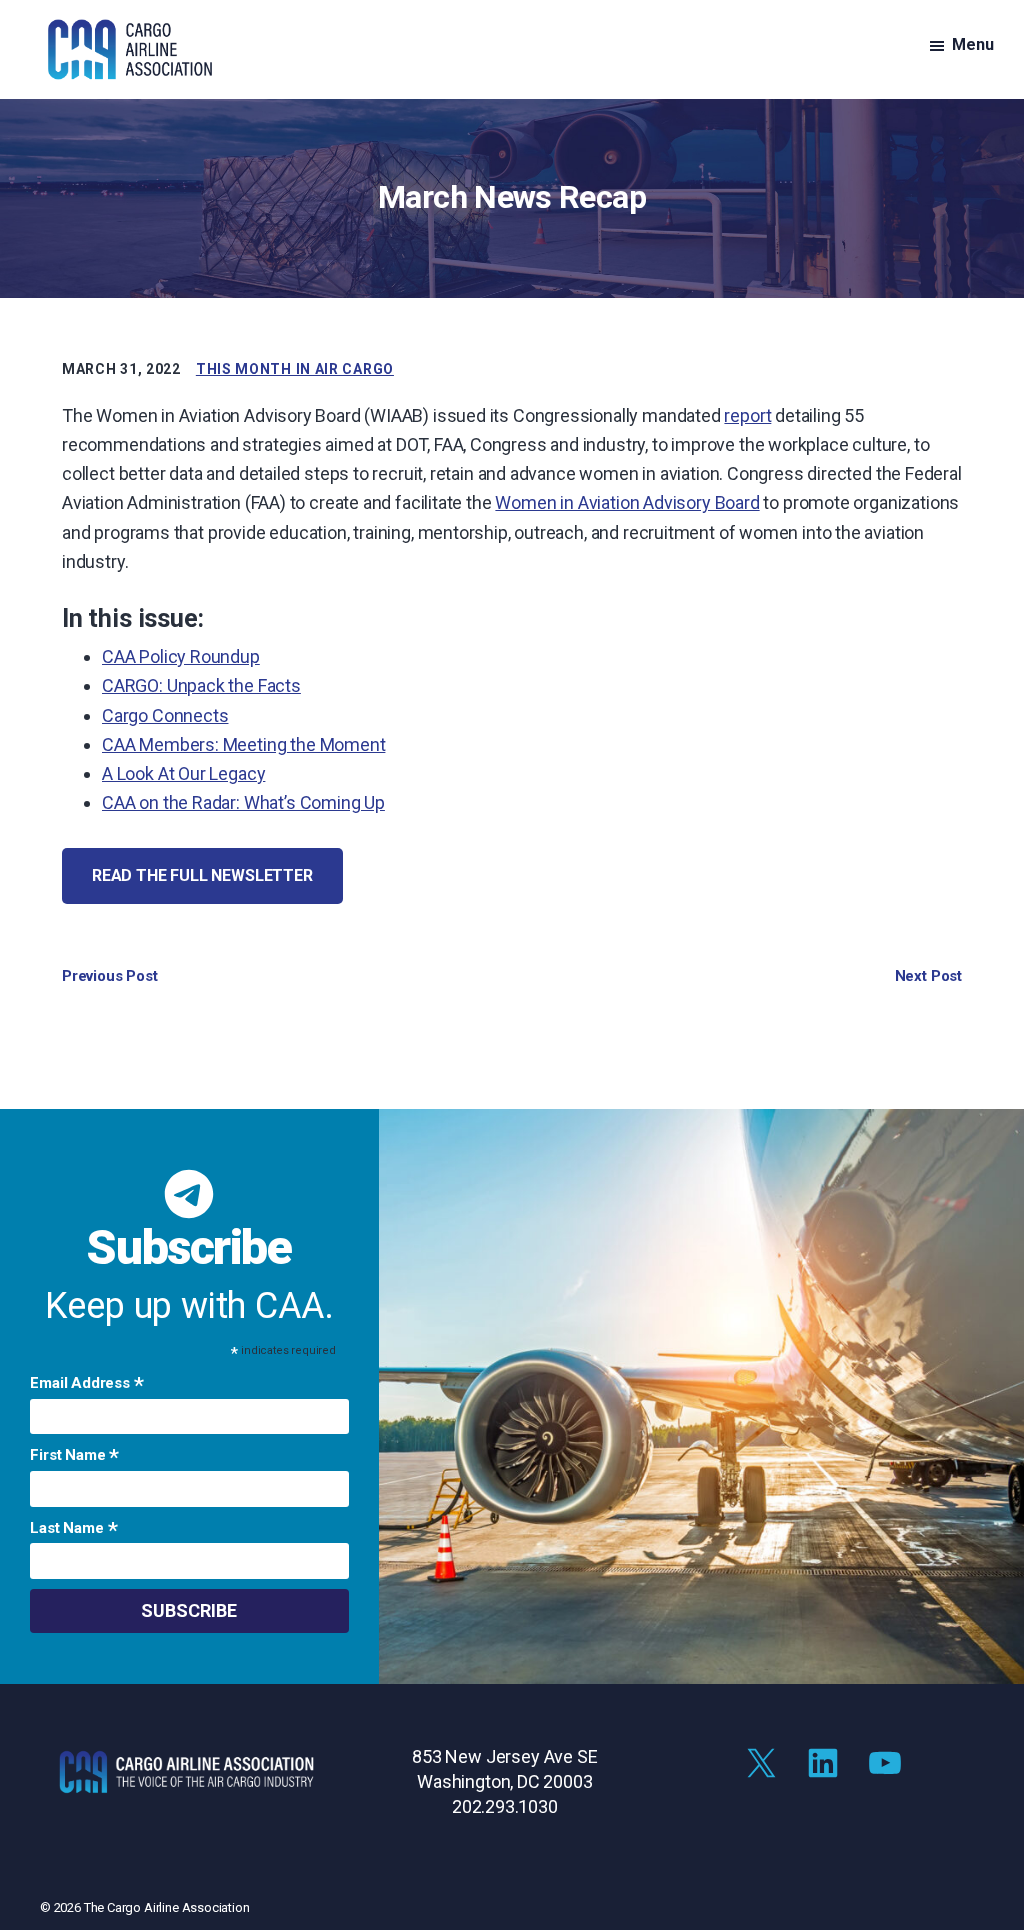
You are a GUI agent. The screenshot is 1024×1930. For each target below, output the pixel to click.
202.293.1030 (505, 1806)
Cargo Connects (165, 715)
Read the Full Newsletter (202, 875)
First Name (74, 1457)
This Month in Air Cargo (295, 369)
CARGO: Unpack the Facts (201, 685)
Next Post (928, 976)
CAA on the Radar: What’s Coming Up (243, 802)
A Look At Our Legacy (183, 773)
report (747, 415)
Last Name (73, 1530)
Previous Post (110, 976)
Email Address (86, 1385)
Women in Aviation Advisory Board (627, 502)
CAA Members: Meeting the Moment (243, 744)
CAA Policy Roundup (181, 656)
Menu (973, 44)
